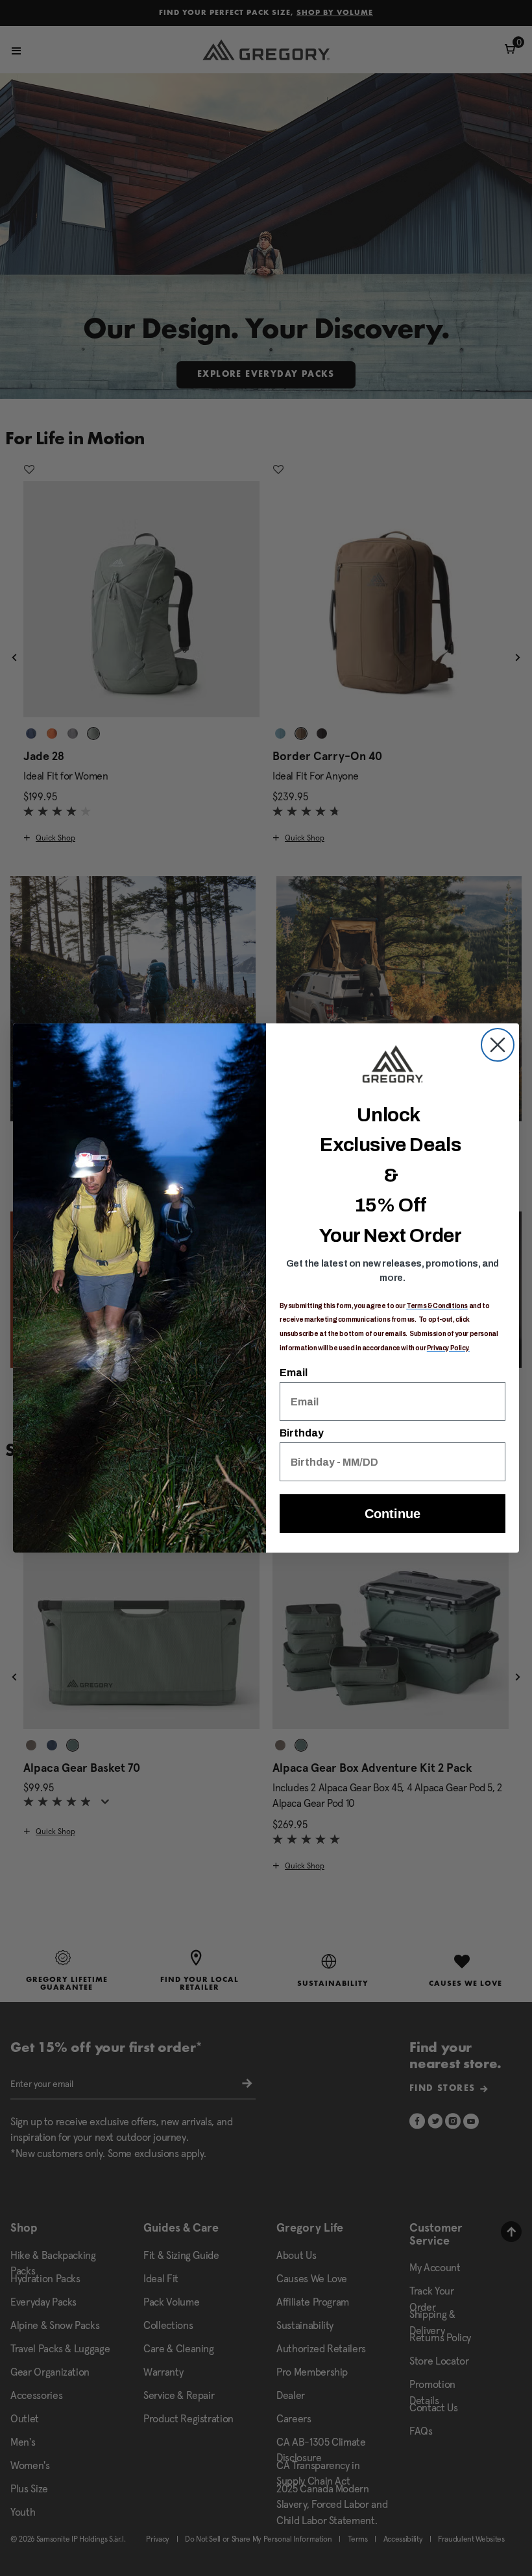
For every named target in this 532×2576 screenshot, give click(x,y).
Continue (393, 1514)
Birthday (302, 1433)
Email (294, 1373)
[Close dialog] (498, 1045)
